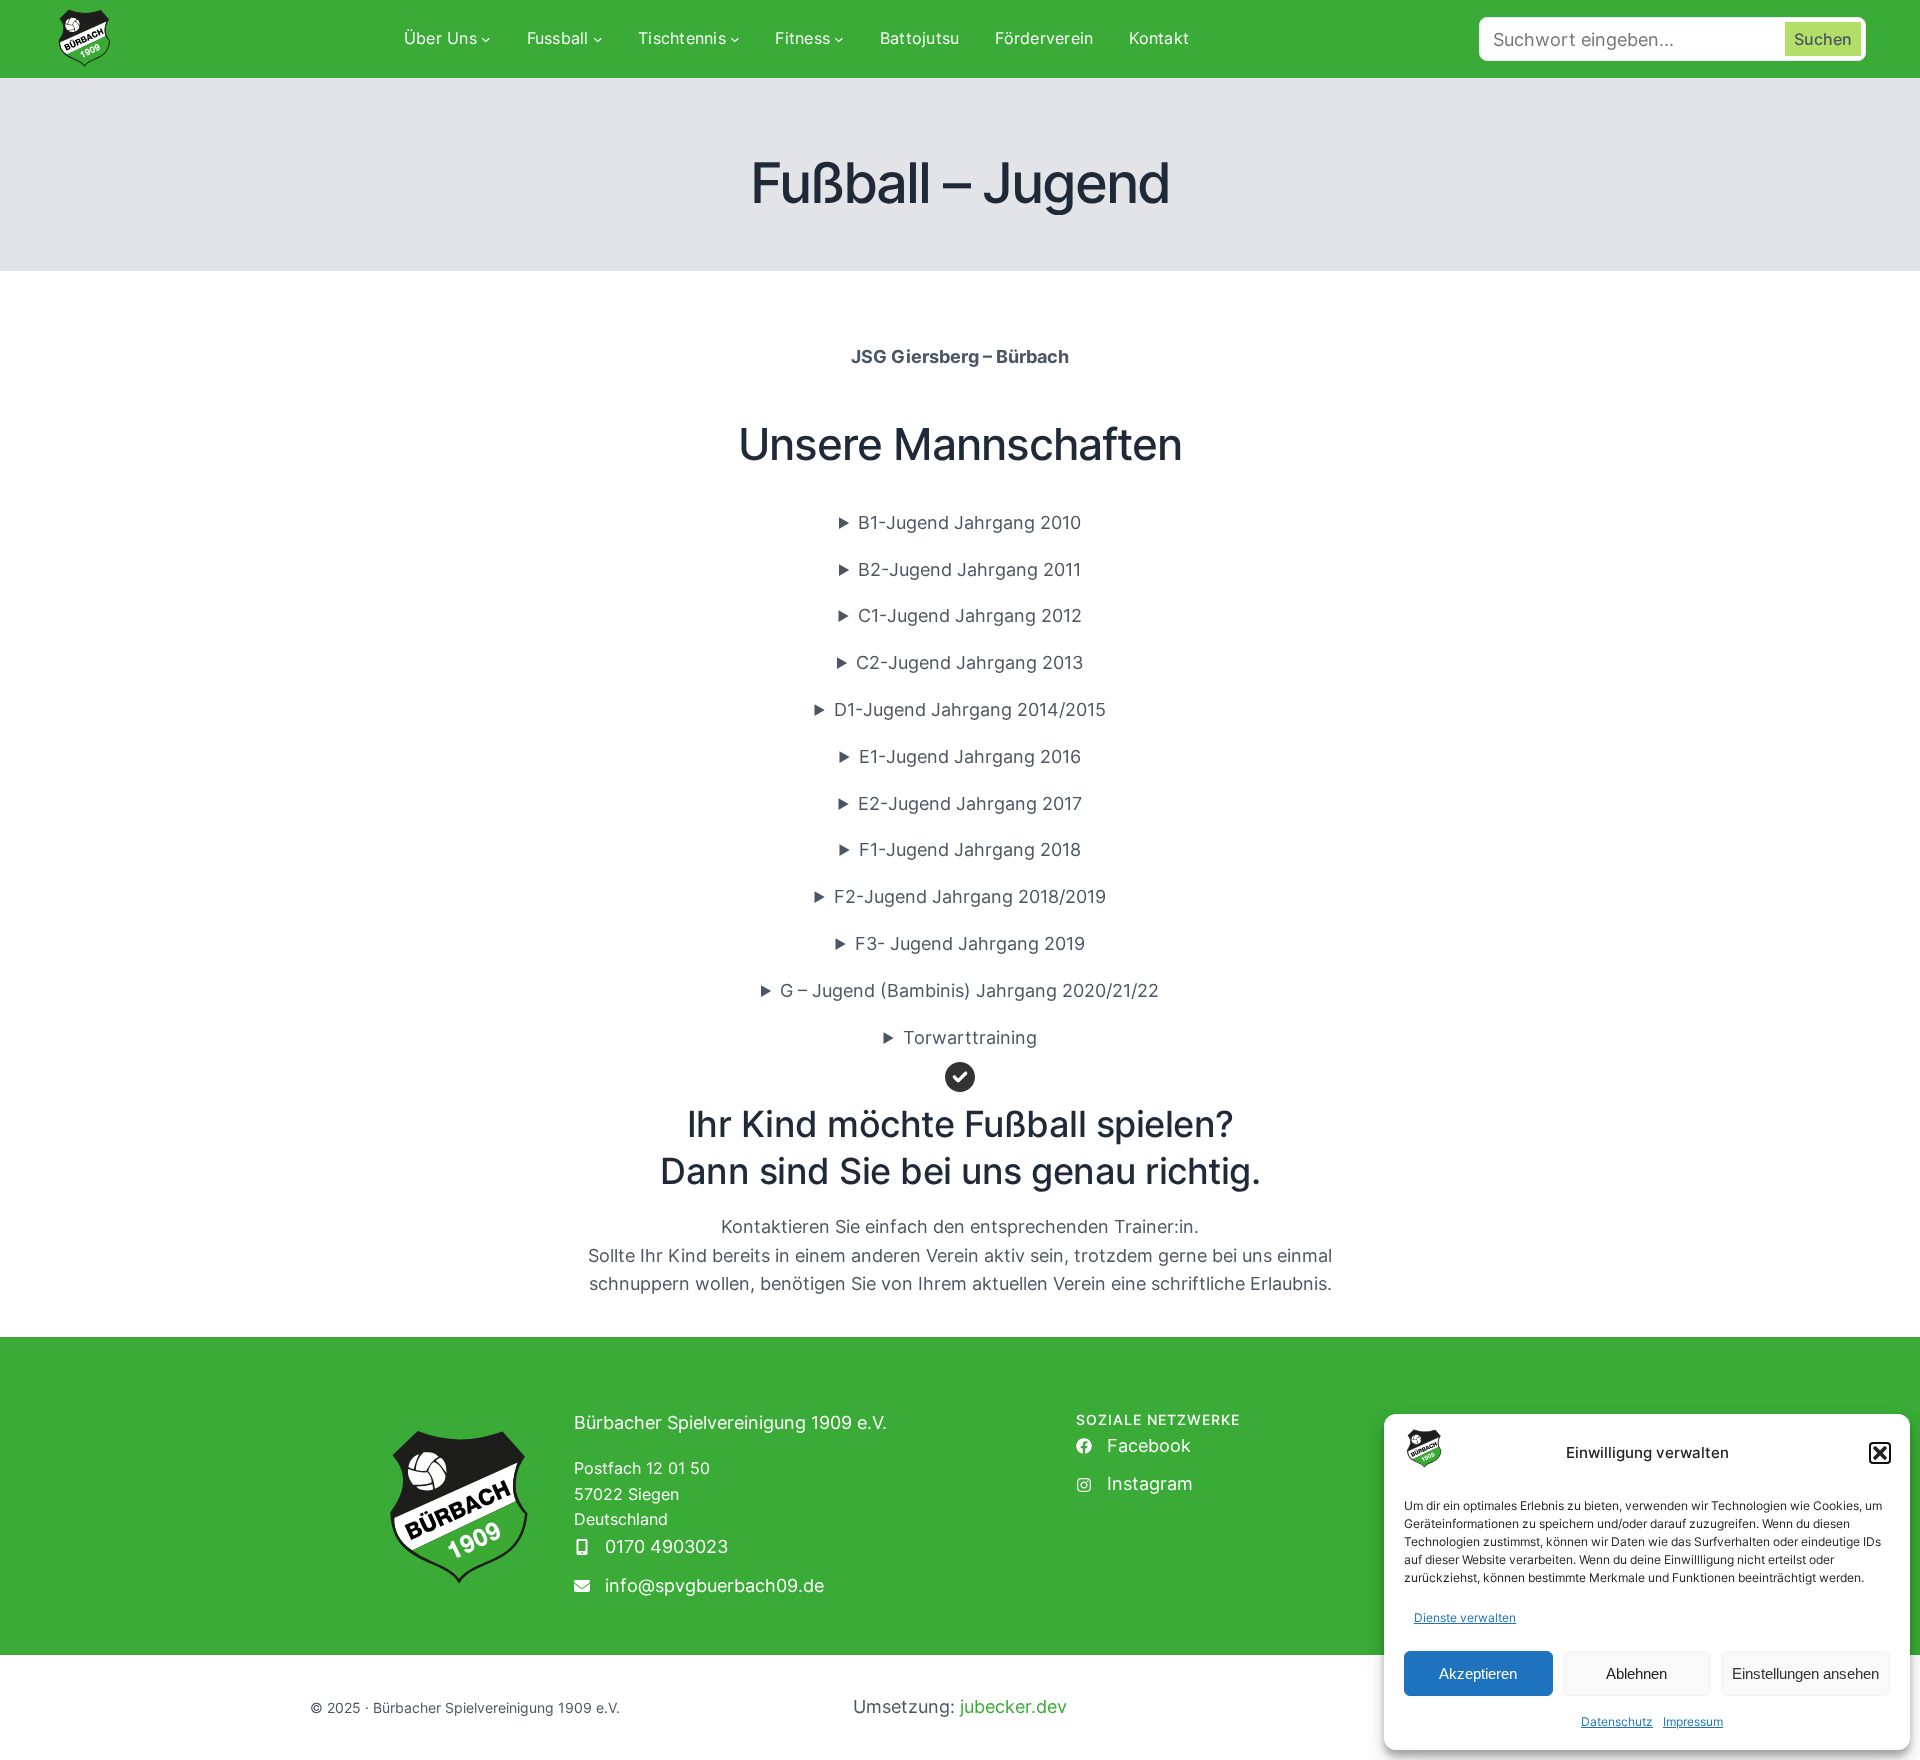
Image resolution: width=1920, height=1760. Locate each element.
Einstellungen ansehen (1805, 1673)
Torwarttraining (969, 1037)
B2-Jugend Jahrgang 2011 (969, 569)
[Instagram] (1134, 1484)
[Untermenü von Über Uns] (486, 39)
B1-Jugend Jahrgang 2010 (969, 522)
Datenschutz (1617, 1721)
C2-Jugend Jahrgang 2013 (969, 662)
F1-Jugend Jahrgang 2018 (969, 849)
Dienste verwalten (1465, 1617)
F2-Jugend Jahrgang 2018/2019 (969, 896)
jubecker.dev (1013, 1706)
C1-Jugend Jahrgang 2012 (969, 615)
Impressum (1693, 1721)
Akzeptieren (1478, 1673)
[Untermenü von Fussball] (598, 39)
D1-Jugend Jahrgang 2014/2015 (969, 709)
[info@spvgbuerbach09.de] (699, 1586)
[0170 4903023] (651, 1547)
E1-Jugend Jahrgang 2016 (969, 756)
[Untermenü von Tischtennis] (735, 39)
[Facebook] (1133, 1446)
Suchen (1823, 39)
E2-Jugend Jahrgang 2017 (969, 803)
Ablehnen (1636, 1673)
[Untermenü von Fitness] (839, 39)
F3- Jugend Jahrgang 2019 (969, 943)
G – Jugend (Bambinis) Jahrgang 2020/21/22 (969, 990)
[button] (1880, 1453)
